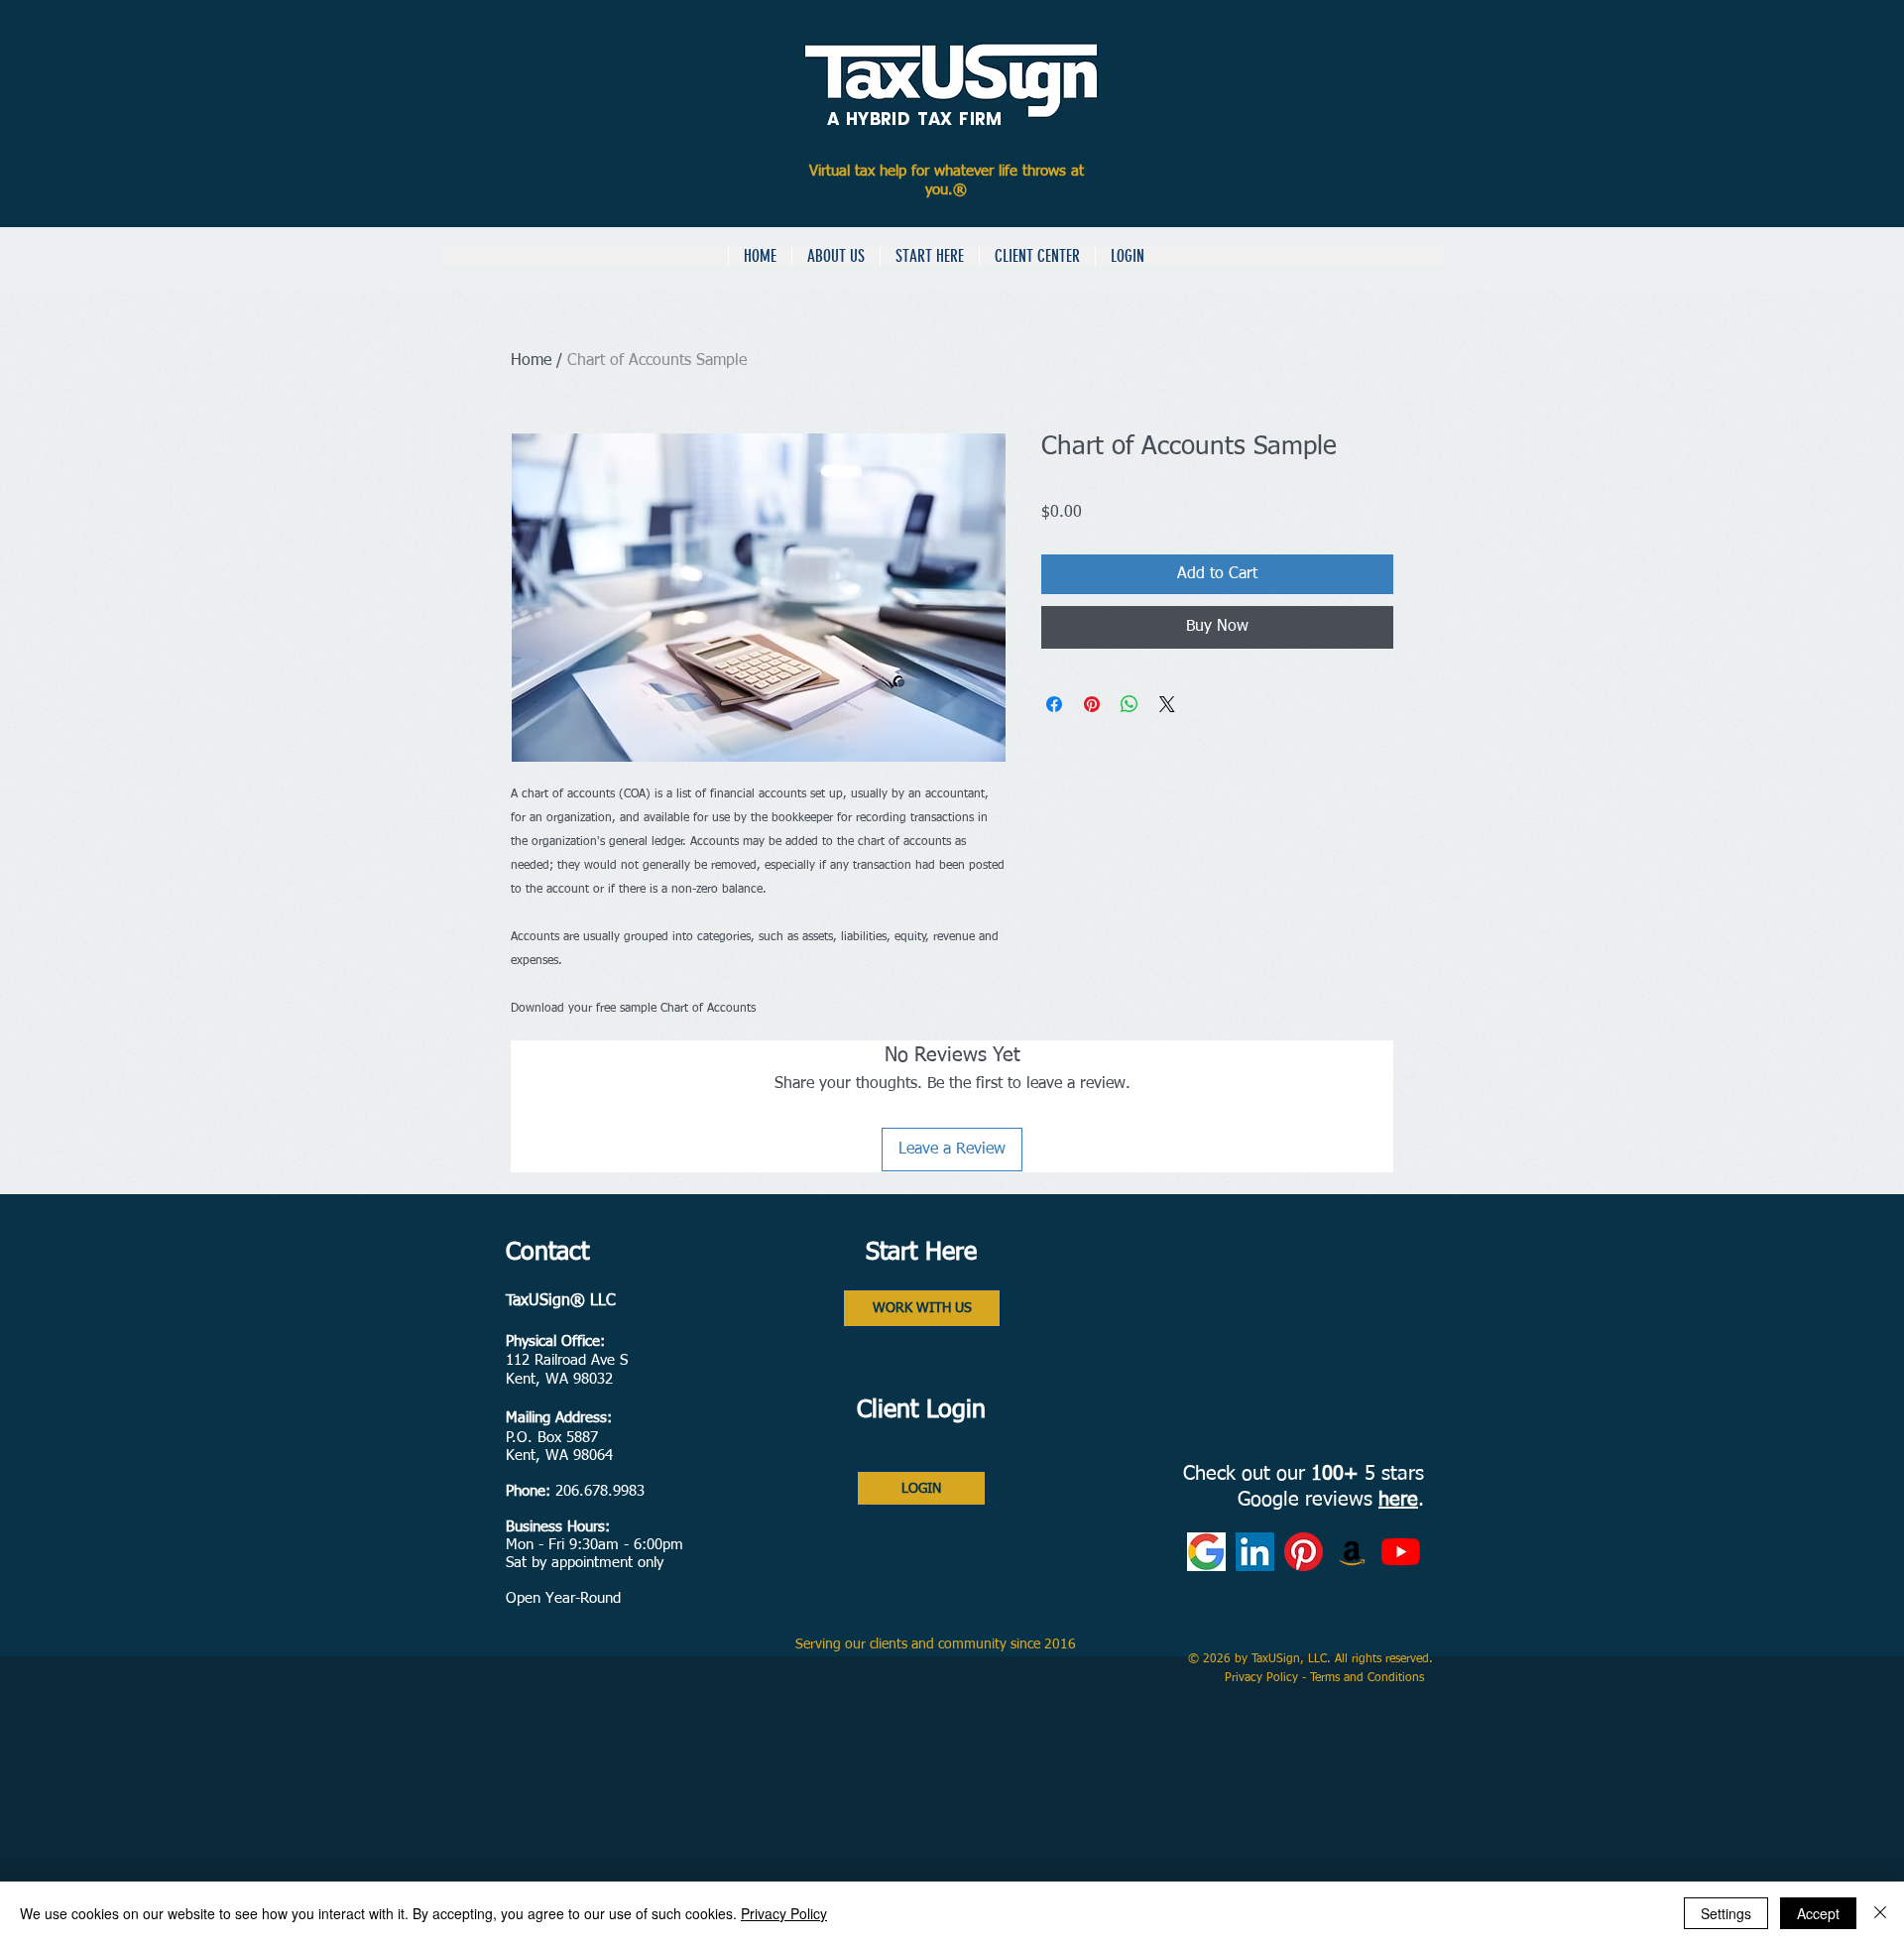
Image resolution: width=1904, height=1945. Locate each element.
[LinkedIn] (1255, 1552)
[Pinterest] (1304, 1552)
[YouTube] (1401, 1552)
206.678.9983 (600, 1491)
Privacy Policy (1263, 1678)
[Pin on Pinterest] (1092, 704)
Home (531, 361)
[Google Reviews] (1206, 1552)
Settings (1726, 1913)
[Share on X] (1167, 704)
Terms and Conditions (1369, 1678)
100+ (1335, 1474)
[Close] (1880, 1913)
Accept (1818, 1913)
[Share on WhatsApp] (1130, 704)
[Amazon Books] (1352, 1552)
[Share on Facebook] (1054, 704)
